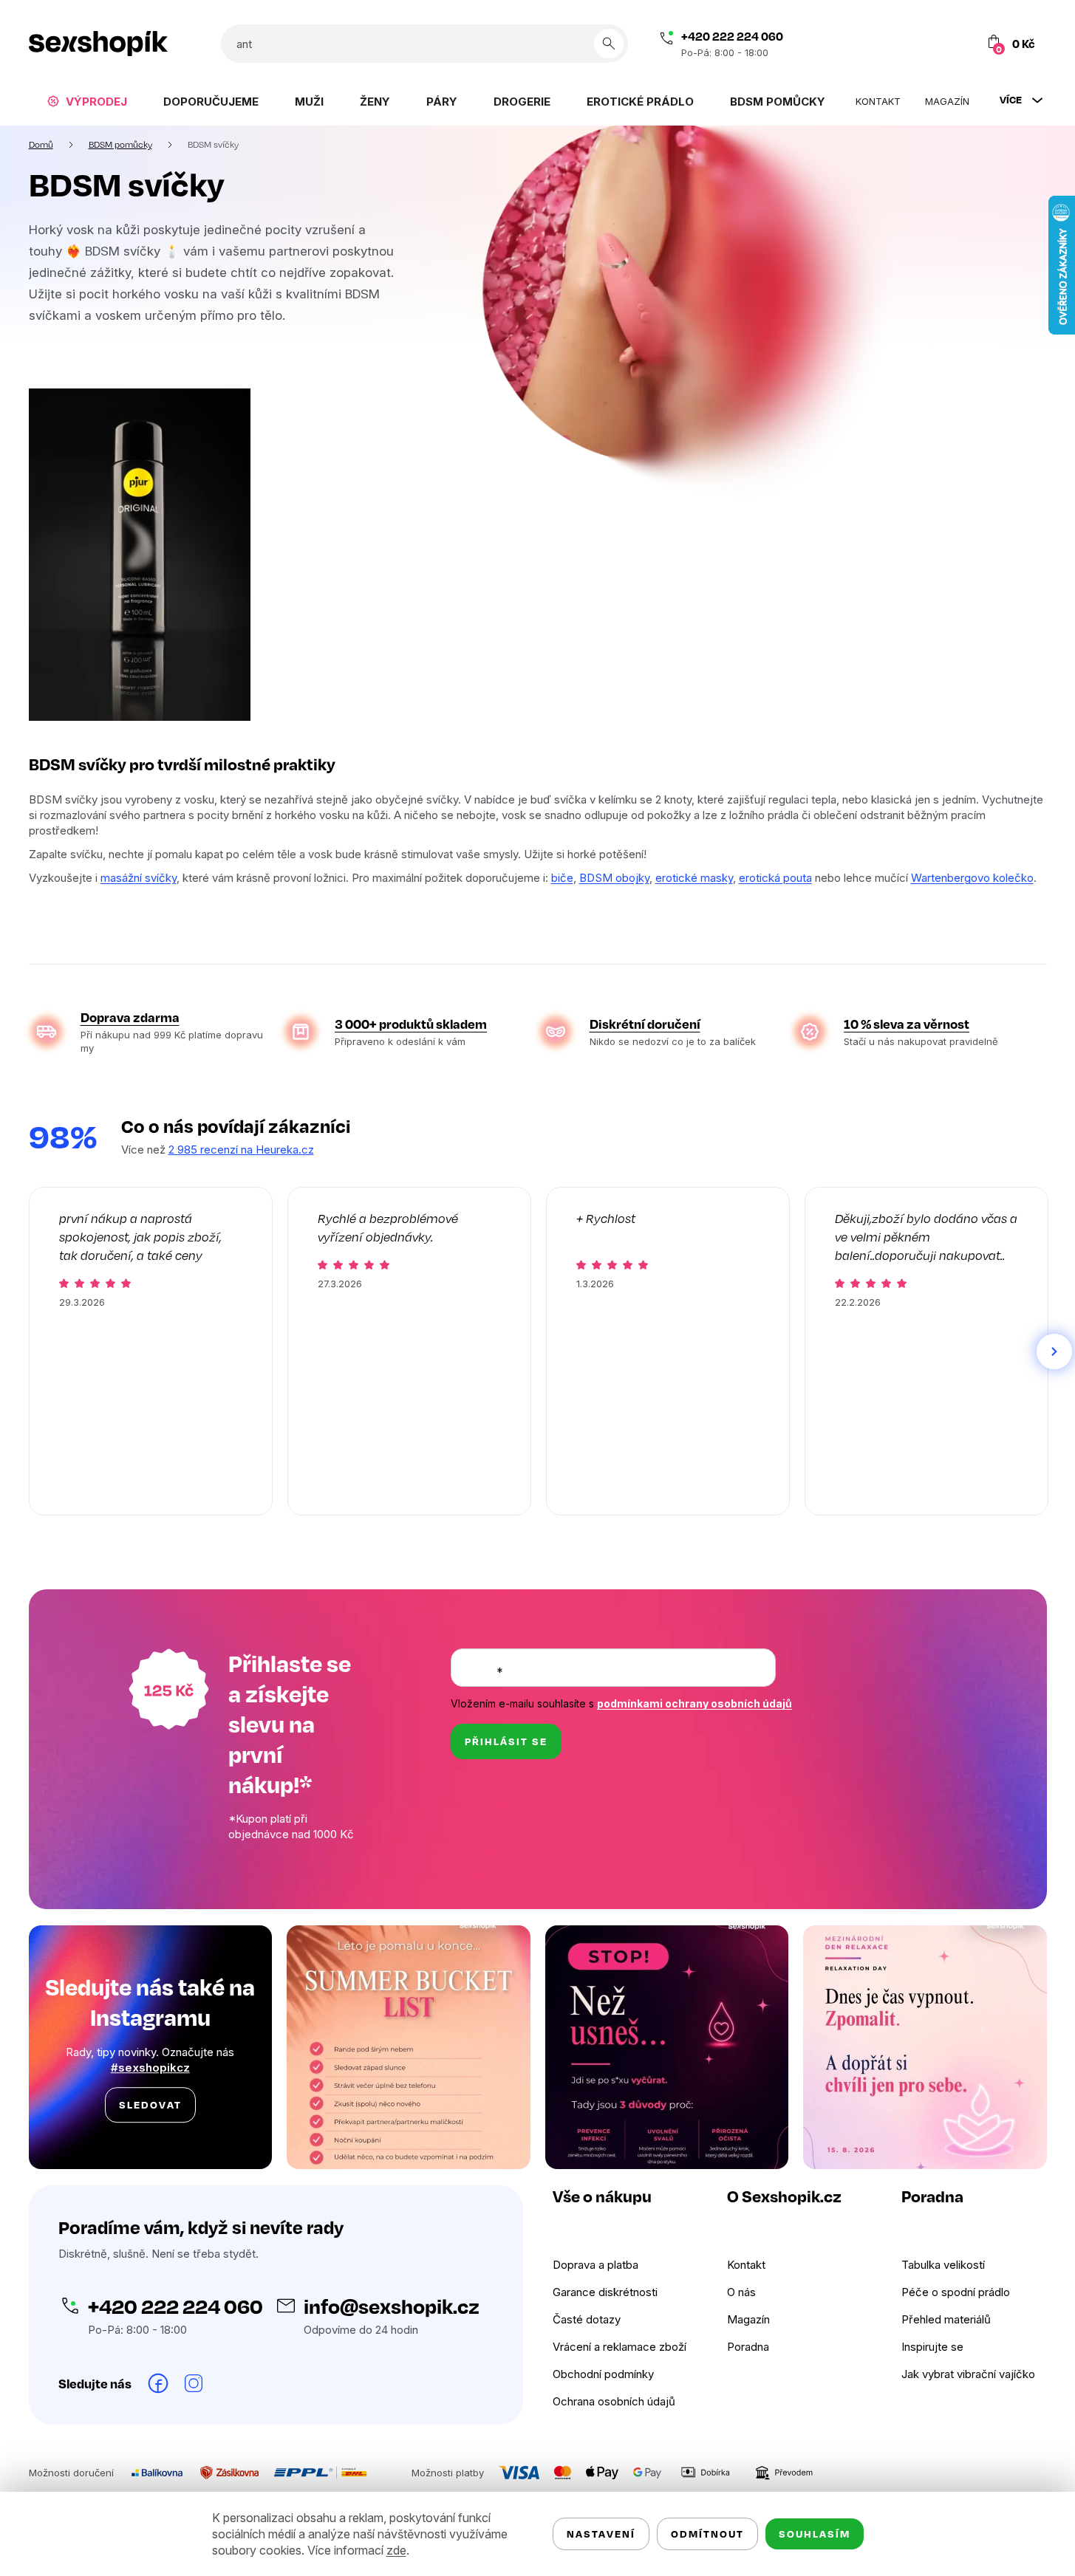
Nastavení (601, 2534)
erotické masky (694, 878)
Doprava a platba (595, 2265)
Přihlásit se (506, 1741)
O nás (741, 2292)
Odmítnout (707, 2534)
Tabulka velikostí (943, 2265)
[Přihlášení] (929, 44)
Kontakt (746, 2265)
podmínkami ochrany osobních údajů (695, 1703)
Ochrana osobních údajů (614, 2401)
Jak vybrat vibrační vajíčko (968, 2374)
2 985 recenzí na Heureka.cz (241, 1150)
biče (562, 878)
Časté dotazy (587, 2319)
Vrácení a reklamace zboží (620, 2347)
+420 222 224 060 (732, 36)
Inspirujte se (932, 2347)
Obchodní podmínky (603, 2374)
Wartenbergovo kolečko (972, 878)
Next (1054, 1352)
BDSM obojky (614, 878)
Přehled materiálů (946, 2319)
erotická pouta (775, 878)
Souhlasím (815, 2534)
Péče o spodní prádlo (956, 2292)
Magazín (748, 2319)
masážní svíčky (139, 878)
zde (396, 2550)
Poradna (748, 2347)
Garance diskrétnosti (605, 2292)
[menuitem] (87, 101)
